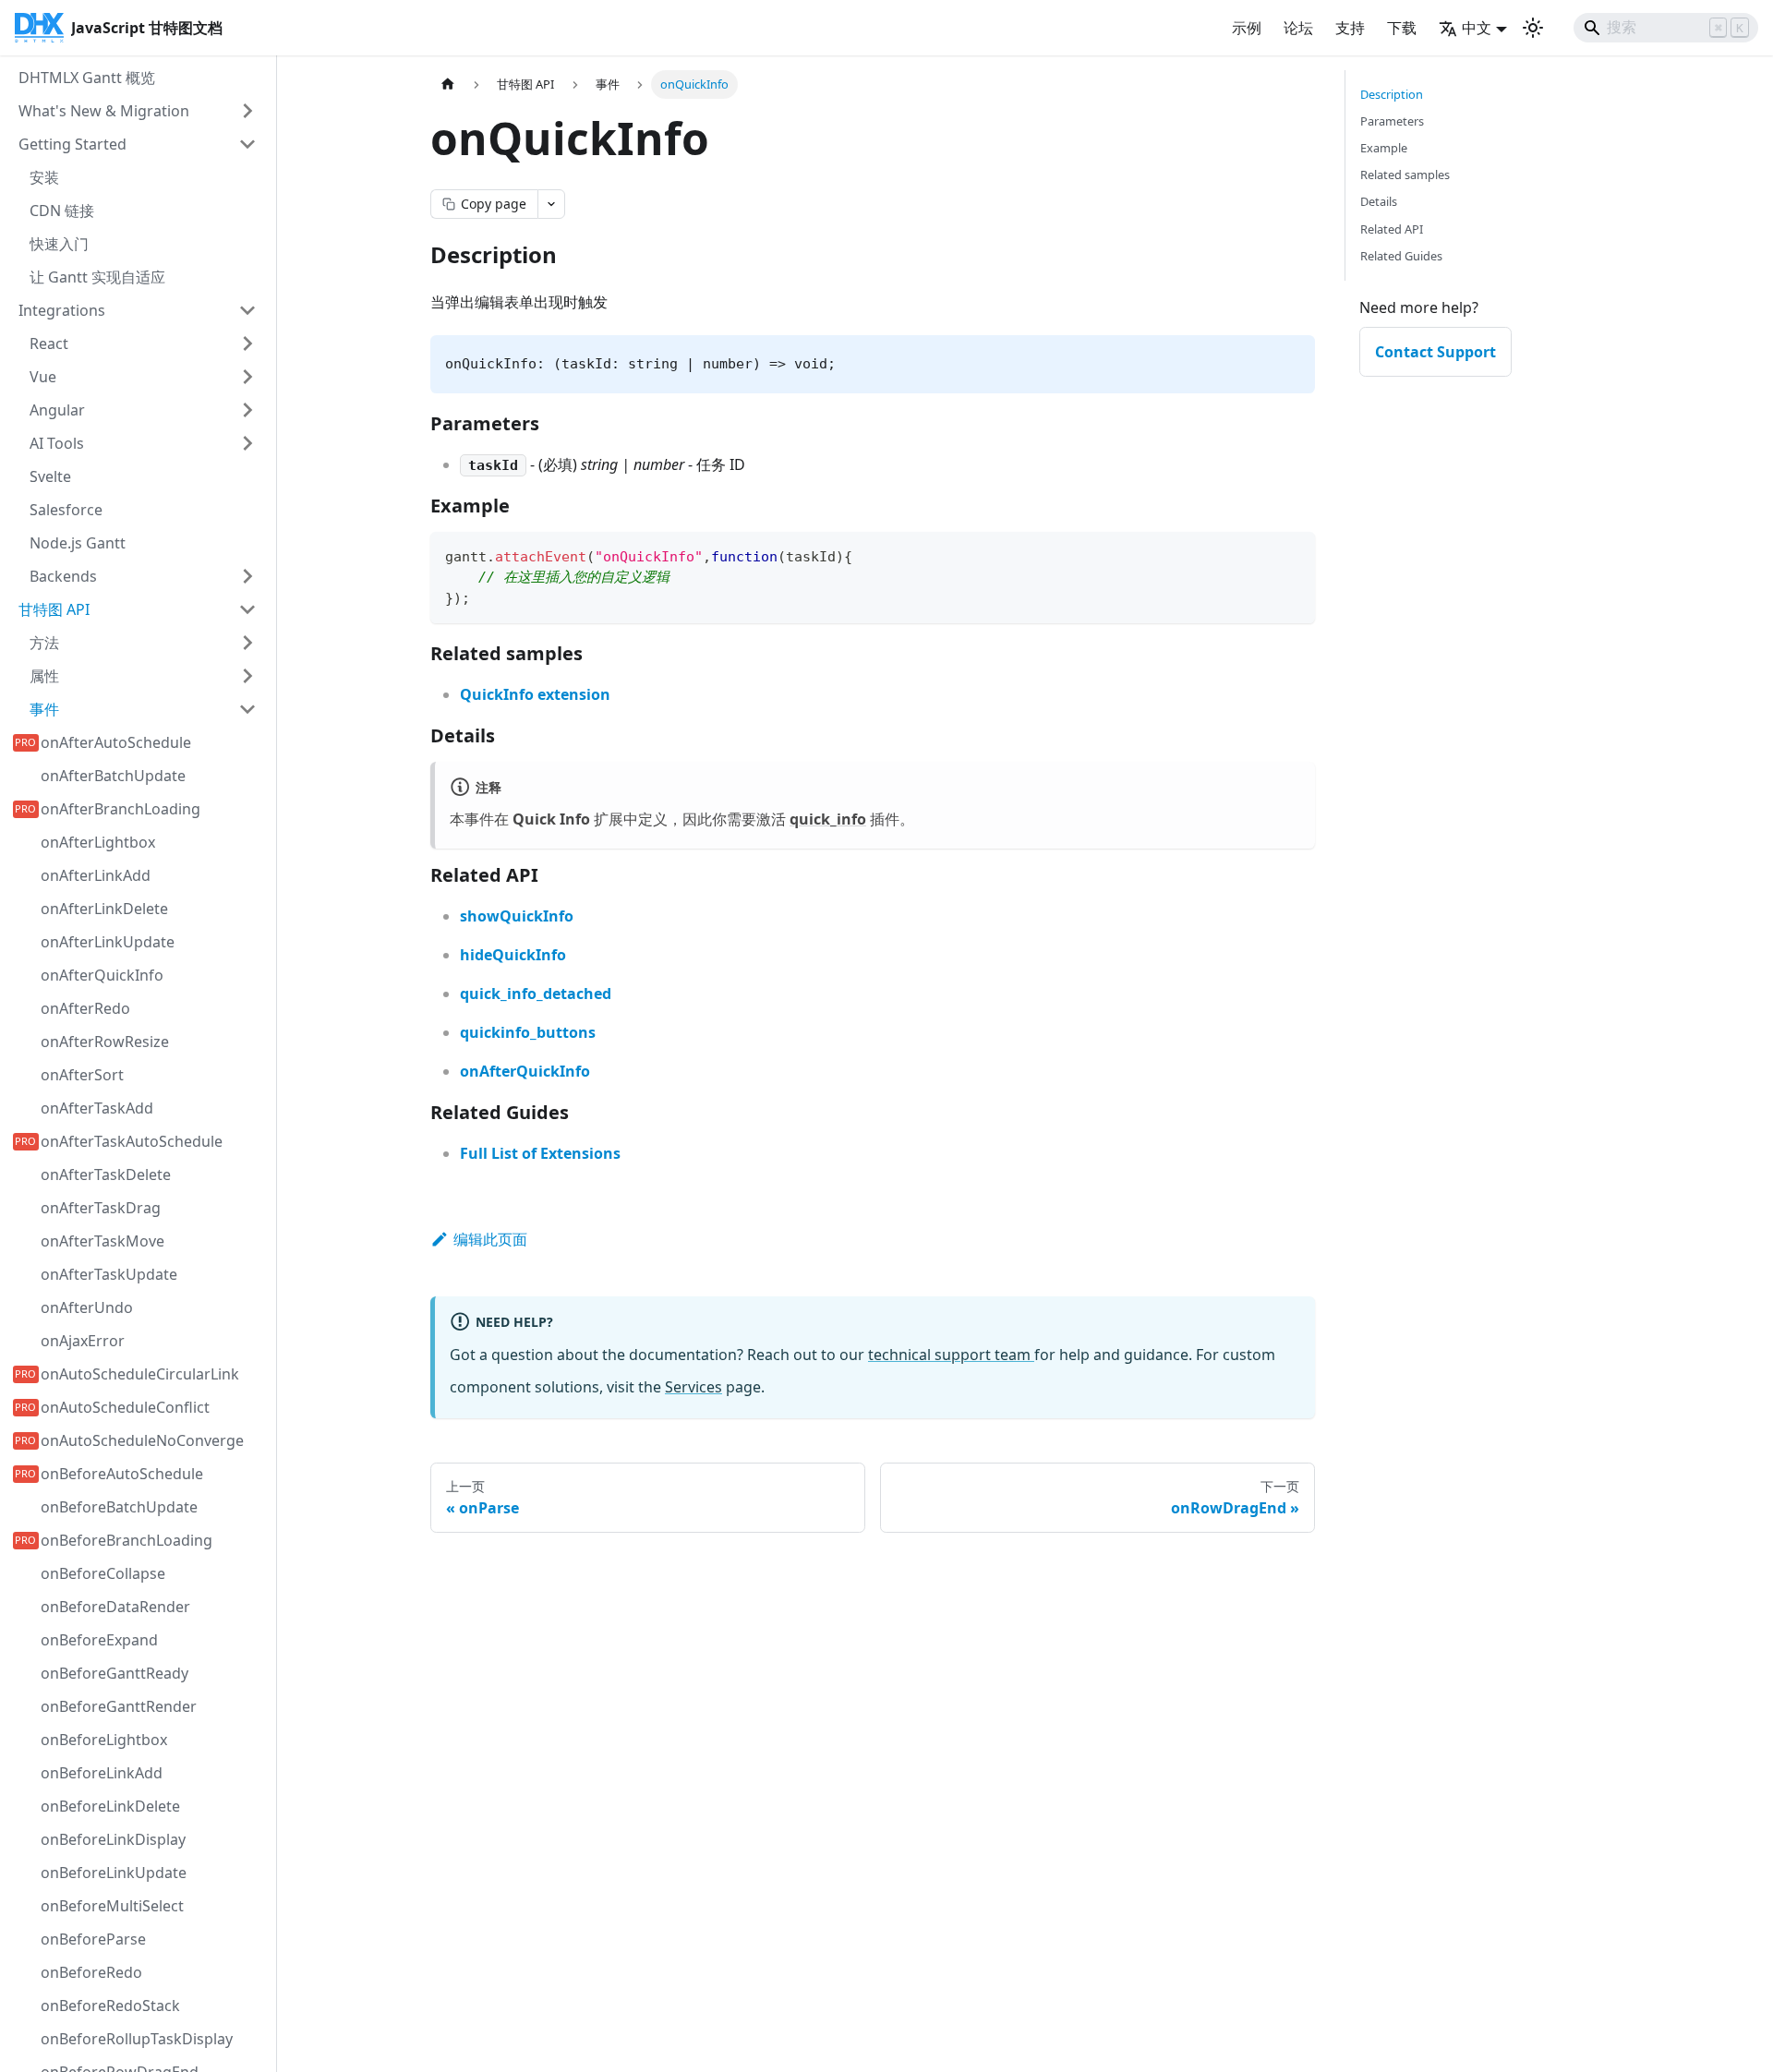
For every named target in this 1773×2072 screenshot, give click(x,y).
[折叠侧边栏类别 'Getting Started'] (247, 144)
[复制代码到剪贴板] (1292, 554)
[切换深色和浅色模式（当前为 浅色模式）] (1533, 28)
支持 (1350, 28)
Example (1384, 148)
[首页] (448, 84)
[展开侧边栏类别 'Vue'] (247, 377)
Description (1392, 94)
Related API (1392, 229)
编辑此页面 (490, 1239)
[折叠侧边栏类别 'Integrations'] (247, 310)
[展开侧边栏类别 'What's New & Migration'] (247, 111)
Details (1379, 201)
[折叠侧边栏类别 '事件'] (247, 709)
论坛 (1298, 28)
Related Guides (1401, 256)
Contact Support (1435, 352)
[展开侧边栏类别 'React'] (247, 343)
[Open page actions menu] (551, 204)
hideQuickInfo (513, 955)
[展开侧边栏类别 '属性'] (247, 676)
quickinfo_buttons (528, 1032)
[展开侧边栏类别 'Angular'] (247, 410)
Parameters (1392, 121)
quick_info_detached (536, 994)
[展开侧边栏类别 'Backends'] (247, 576)
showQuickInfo (517, 916)
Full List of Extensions (540, 1153)
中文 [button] (1477, 28)
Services (694, 1387)
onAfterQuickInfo (525, 1071)
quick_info (828, 819)
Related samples (1405, 175)
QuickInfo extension (535, 694)
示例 (1247, 28)
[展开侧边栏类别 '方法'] (247, 643)
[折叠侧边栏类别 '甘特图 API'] (247, 609)
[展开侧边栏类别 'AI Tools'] (247, 443)
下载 (1402, 28)
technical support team (951, 1355)
